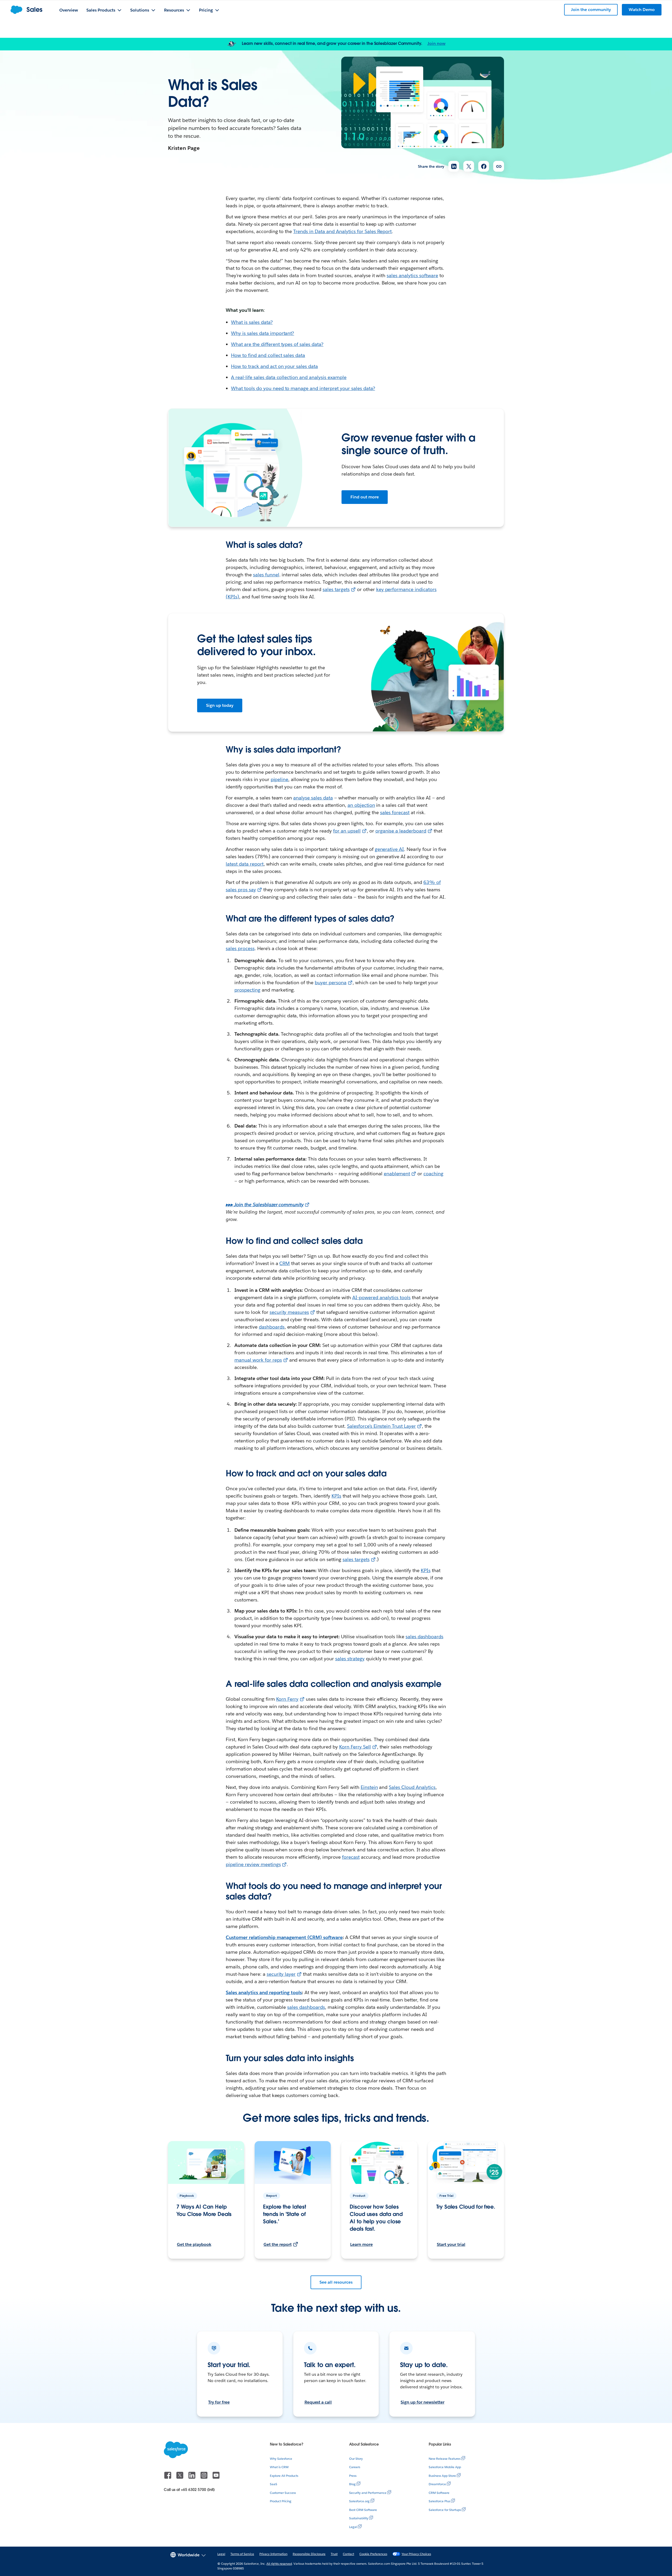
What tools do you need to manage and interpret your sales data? (303, 388)
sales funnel (266, 575)
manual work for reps (258, 1360)
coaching (433, 1174)
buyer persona (331, 983)
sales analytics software (412, 275)
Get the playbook (194, 2244)
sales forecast (395, 812)
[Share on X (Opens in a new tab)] (469, 166)
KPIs (336, 1496)
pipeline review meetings (253, 1864)
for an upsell (347, 831)
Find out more (365, 497)
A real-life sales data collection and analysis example (289, 377)
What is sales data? (252, 322)
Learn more (361, 2244)
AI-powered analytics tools (381, 1297)
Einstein (369, 1787)
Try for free (219, 2402)
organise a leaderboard (401, 831)
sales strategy (350, 1659)
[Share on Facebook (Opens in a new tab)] (484, 166)
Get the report (278, 2244)
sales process (240, 948)
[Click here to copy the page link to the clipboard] (499, 166)
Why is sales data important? (262, 333)
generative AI (390, 849)
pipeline (280, 779)
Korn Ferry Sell (355, 1747)
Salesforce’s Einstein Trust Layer (381, 1426)
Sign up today (220, 705)
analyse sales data (313, 798)
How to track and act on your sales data (274, 366)
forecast (351, 1857)
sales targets (336, 589)
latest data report (245, 864)
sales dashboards (424, 1637)
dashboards (272, 1327)
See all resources (336, 2282)
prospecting (247, 990)
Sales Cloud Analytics (412, 1787)
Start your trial (451, 2244)
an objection (361, 805)
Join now (436, 43)
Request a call (318, 2402)
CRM (285, 1263)
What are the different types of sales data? (277, 344)
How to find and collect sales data (268, 355)
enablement (397, 1174)
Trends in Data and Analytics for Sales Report (342, 231)
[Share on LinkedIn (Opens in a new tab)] (454, 166)
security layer (281, 1974)
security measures (289, 1312)
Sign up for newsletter (422, 2402)
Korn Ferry (287, 1699)
